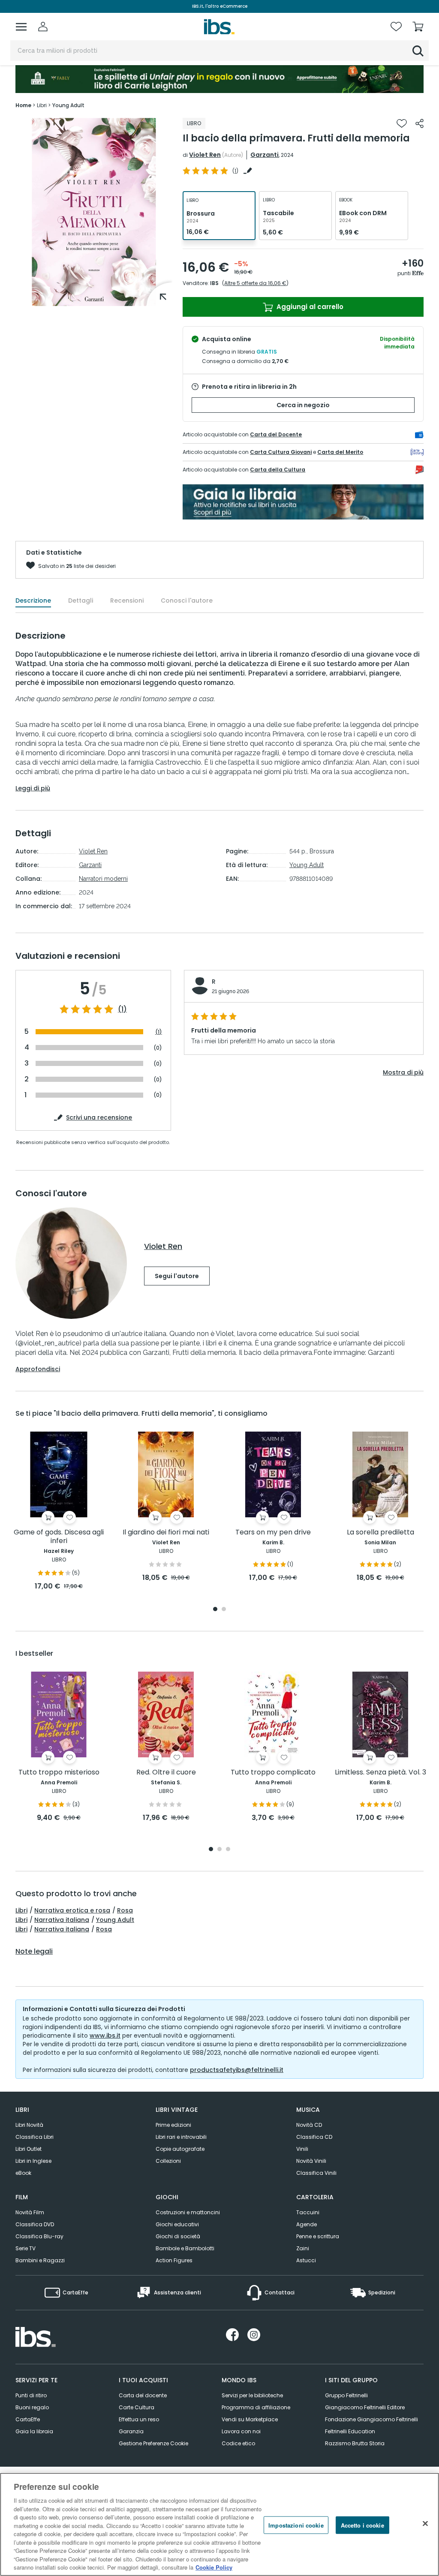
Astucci (306, 2260)
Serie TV (26, 2248)
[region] (219, 2524)
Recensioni (127, 600)
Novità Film (30, 2212)
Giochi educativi (177, 2224)
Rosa (125, 1910)
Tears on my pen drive (273, 1533)
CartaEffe (28, 2419)
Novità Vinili (311, 2161)
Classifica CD (314, 2137)
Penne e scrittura (318, 2236)
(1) (122, 1009)
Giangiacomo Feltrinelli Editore (365, 2407)
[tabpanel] (59, 1512)
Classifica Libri (35, 2137)
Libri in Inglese (33, 2161)
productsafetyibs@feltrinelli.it (237, 2070)
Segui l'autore (177, 1276)
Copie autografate (180, 2149)
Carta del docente (143, 2395)
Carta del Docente (276, 434)
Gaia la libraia (34, 2431)
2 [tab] (224, 1610)
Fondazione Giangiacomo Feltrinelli (371, 2419)
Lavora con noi (241, 2431)
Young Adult (307, 865)
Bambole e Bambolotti (185, 2248)
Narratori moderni (103, 879)
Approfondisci (38, 1369)
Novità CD (309, 2125)
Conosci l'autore (187, 600)
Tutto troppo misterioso (59, 1773)
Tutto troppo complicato (273, 1773)
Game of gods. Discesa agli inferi (59, 1537)
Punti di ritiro (31, 2395)
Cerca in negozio (303, 405)
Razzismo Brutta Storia (355, 2443)
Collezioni (168, 2161)
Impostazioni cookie (296, 2525)
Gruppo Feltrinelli (346, 2395)
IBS (214, 283)
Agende (307, 2224)
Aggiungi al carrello (309, 307)
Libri (21, 1910)
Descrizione (33, 600)
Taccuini (308, 2212)
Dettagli (81, 600)
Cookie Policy (214, 2567)
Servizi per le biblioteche (252, 2395)
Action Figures (174, 2260)
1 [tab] (215, 1610)
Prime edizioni (173, 2125)
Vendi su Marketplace (250, 2419)
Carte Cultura (137, 2407)
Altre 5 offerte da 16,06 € (255, 283)
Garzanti (265, 155)
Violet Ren (205, 155)
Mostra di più (403, 1072)
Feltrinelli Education (350, 2431)
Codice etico (238, 2443)
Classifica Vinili (316, 2173)
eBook (23, 2173)
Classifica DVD (35, 2224)
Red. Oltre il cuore (166, 1773)
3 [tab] (228, 1850)
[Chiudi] (425, 2523)
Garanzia (131, 2431)
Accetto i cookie (362, 2525)
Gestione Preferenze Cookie (153, 2443)
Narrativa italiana (62, 1920)
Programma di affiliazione (256, 2407)
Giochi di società (178, 2236)
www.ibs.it (105, 2036)
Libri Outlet (29, 2149)
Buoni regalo (32, 2407)
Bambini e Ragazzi (40, 2260)
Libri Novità (29, 2125)
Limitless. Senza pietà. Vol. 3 (380, 1773)
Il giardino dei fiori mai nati (166, 1533)
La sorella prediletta (380, 1533)
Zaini (303, 2248)
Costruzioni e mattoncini (188, 2212)
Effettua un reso (139, 2419)
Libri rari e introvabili (181, 2137)
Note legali (34, 1952)
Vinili (302, 2149)
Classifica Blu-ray (39, 2236)
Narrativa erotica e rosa (72, 1910)
